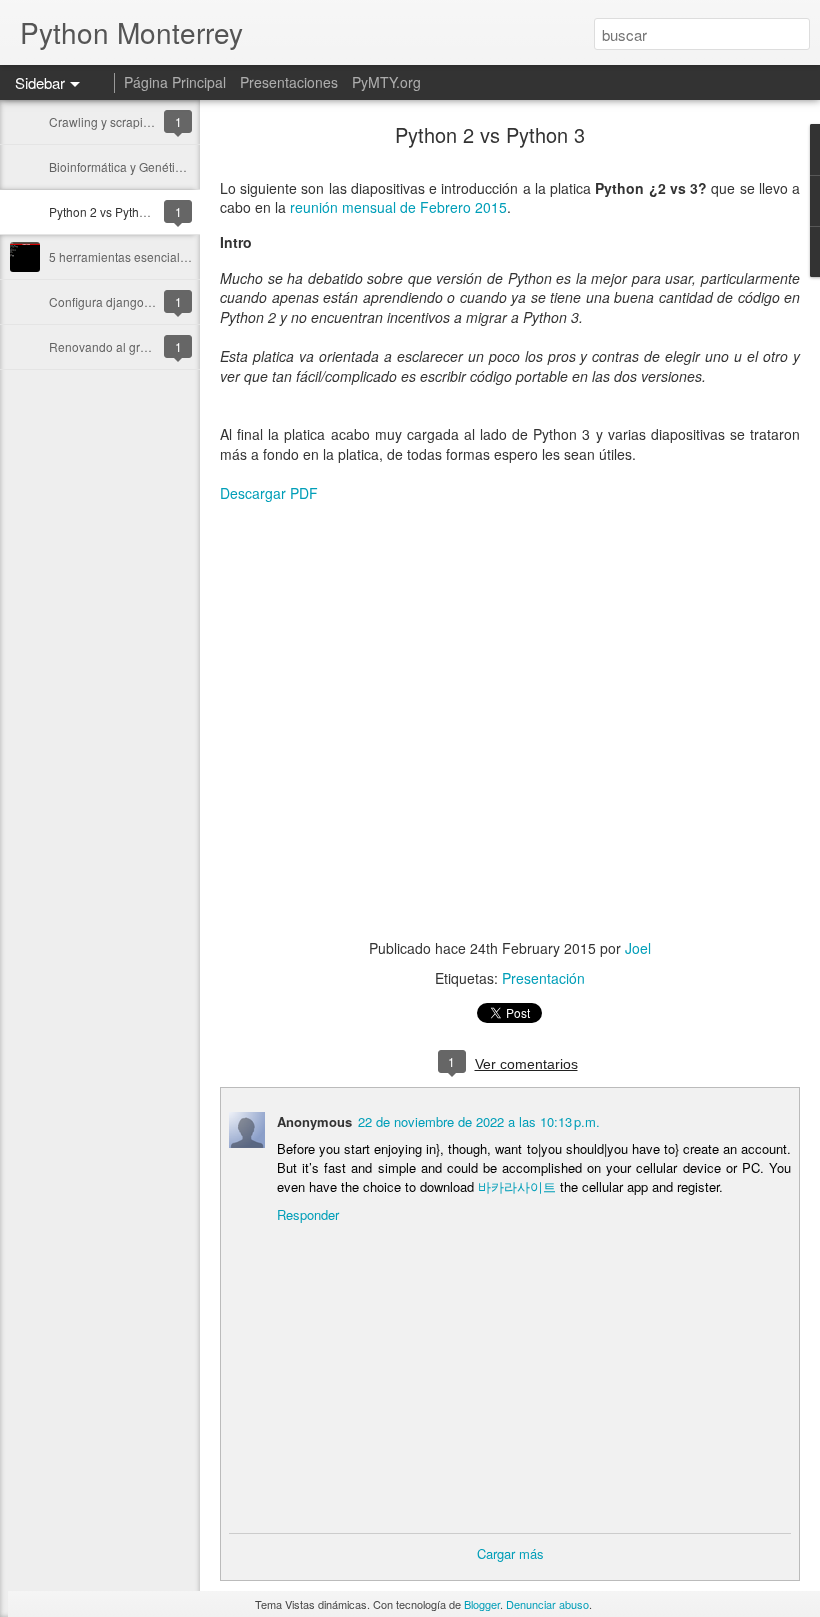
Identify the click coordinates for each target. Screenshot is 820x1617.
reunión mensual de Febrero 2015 (398, 207)
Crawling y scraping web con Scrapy (148, 121)
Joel (638, 948)
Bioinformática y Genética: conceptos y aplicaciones (190, 166)
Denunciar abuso (547, 1604)
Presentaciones (289, 82)
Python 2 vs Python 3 (106, 211)
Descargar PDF (269, 493)
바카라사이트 (517, 1186)
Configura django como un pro (132, 301)
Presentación (543, 978)
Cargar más (510, 1553)
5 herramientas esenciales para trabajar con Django (190, 256)
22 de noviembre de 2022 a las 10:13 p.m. (479, 1121)
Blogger (482, 1604)
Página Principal (175, 82)
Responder (308, 1214)
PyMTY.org (386, 82)
